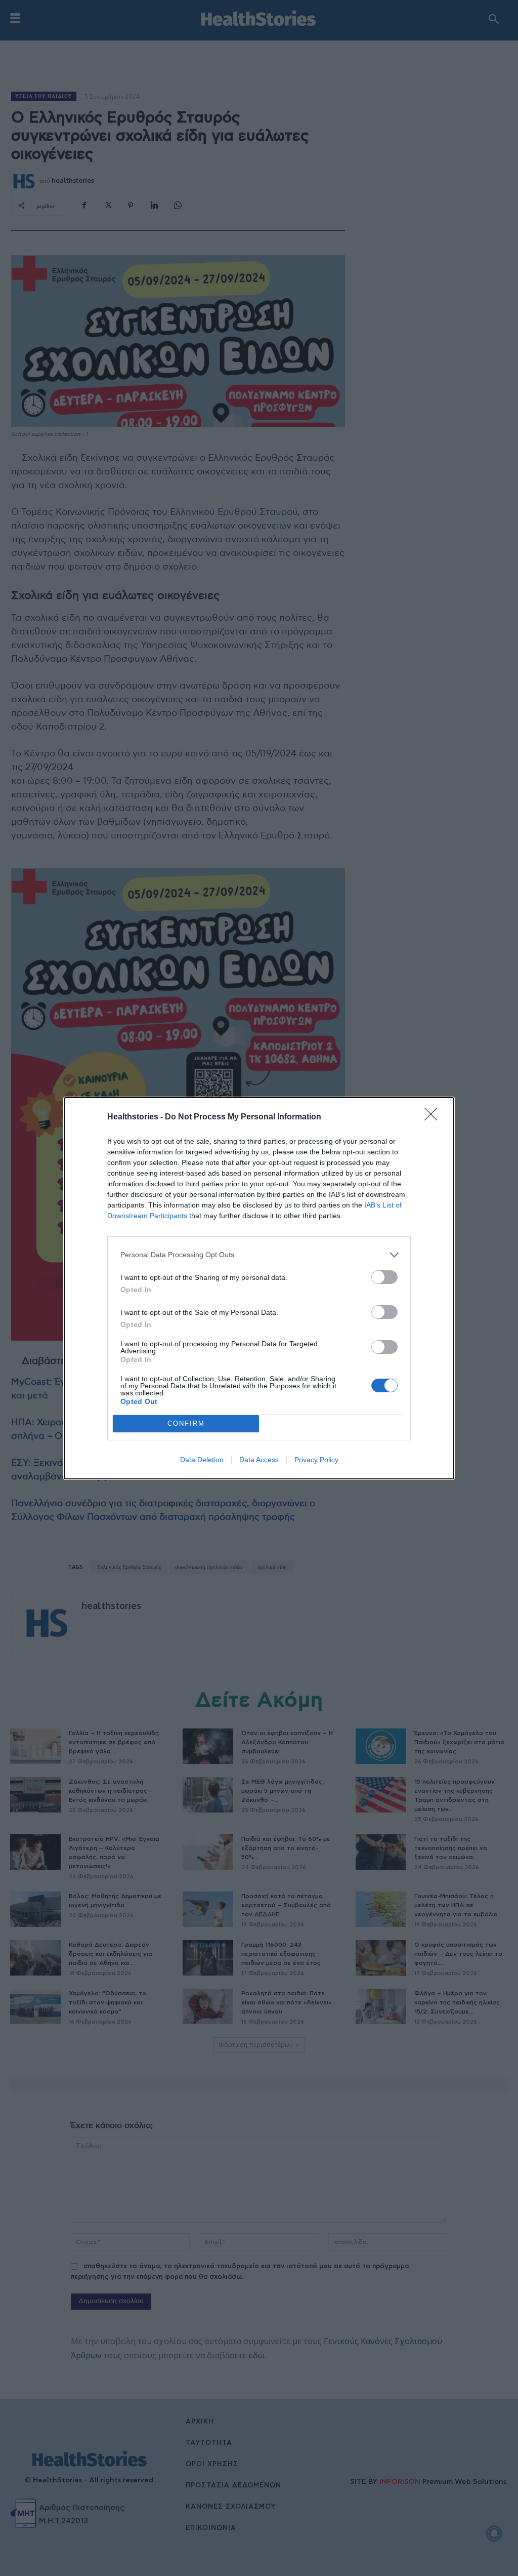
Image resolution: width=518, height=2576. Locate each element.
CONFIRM (186, 1423)
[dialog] (259, 1288)
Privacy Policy (316, 1460)
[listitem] (259, 1255)
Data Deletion (202, 1460)
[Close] (434, 1117)
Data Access (259, 1460)
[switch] (384, 1277)
